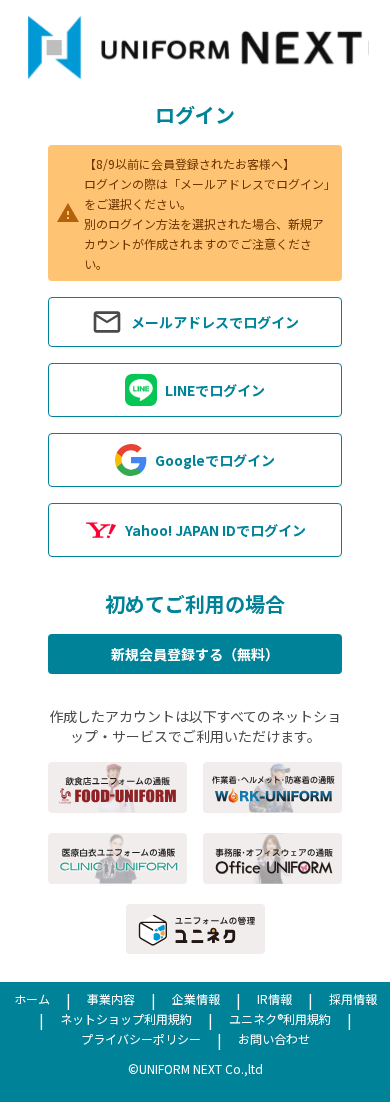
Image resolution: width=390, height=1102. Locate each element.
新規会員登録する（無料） (195, 654)
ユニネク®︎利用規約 (280, 1018)
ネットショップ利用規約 (126, 1018)
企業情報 (196, 998)
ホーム (32, 998)
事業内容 (111, 998)
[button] (195, 322)
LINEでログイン (215, 390)
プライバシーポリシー (141, 1038)
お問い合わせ (274, 1038)
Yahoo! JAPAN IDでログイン (215, 530)
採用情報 (353, 998)
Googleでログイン (215, 460)
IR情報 (274, 998)
